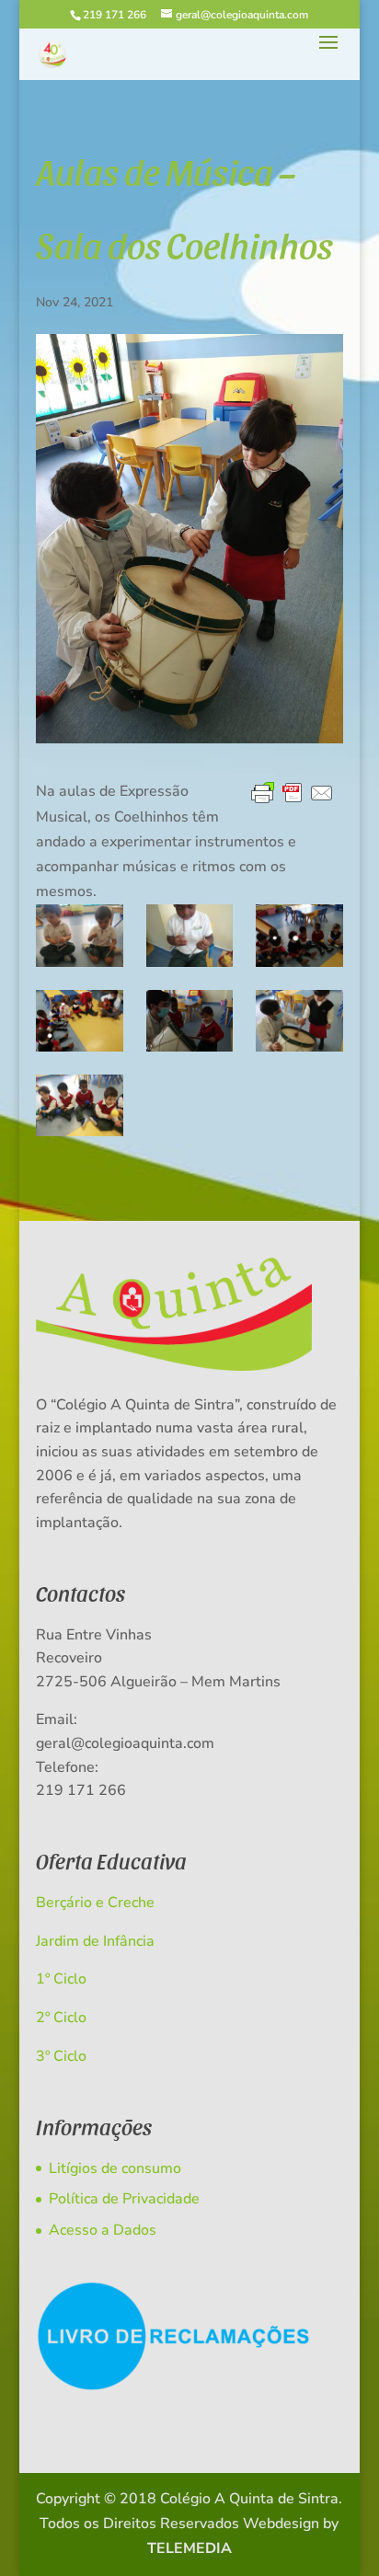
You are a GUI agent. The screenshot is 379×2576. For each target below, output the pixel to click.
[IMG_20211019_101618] (190, 935)
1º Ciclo (61, 1979)
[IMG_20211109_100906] (190, 1021)
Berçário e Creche (95, 1903)
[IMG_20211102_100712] (299, 935)
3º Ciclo (61, 2056)
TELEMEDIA (189, 2548)
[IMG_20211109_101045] (299, 1021)
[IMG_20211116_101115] (80, 1105)
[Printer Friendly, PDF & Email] (293, 794)
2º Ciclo (61, 2018)
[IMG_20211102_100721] (80, 1021)
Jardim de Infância (95, 1941)
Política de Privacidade (124, 2199)
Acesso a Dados (103, 2230)
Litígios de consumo (115, 2168)
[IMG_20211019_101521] (80, 935)
